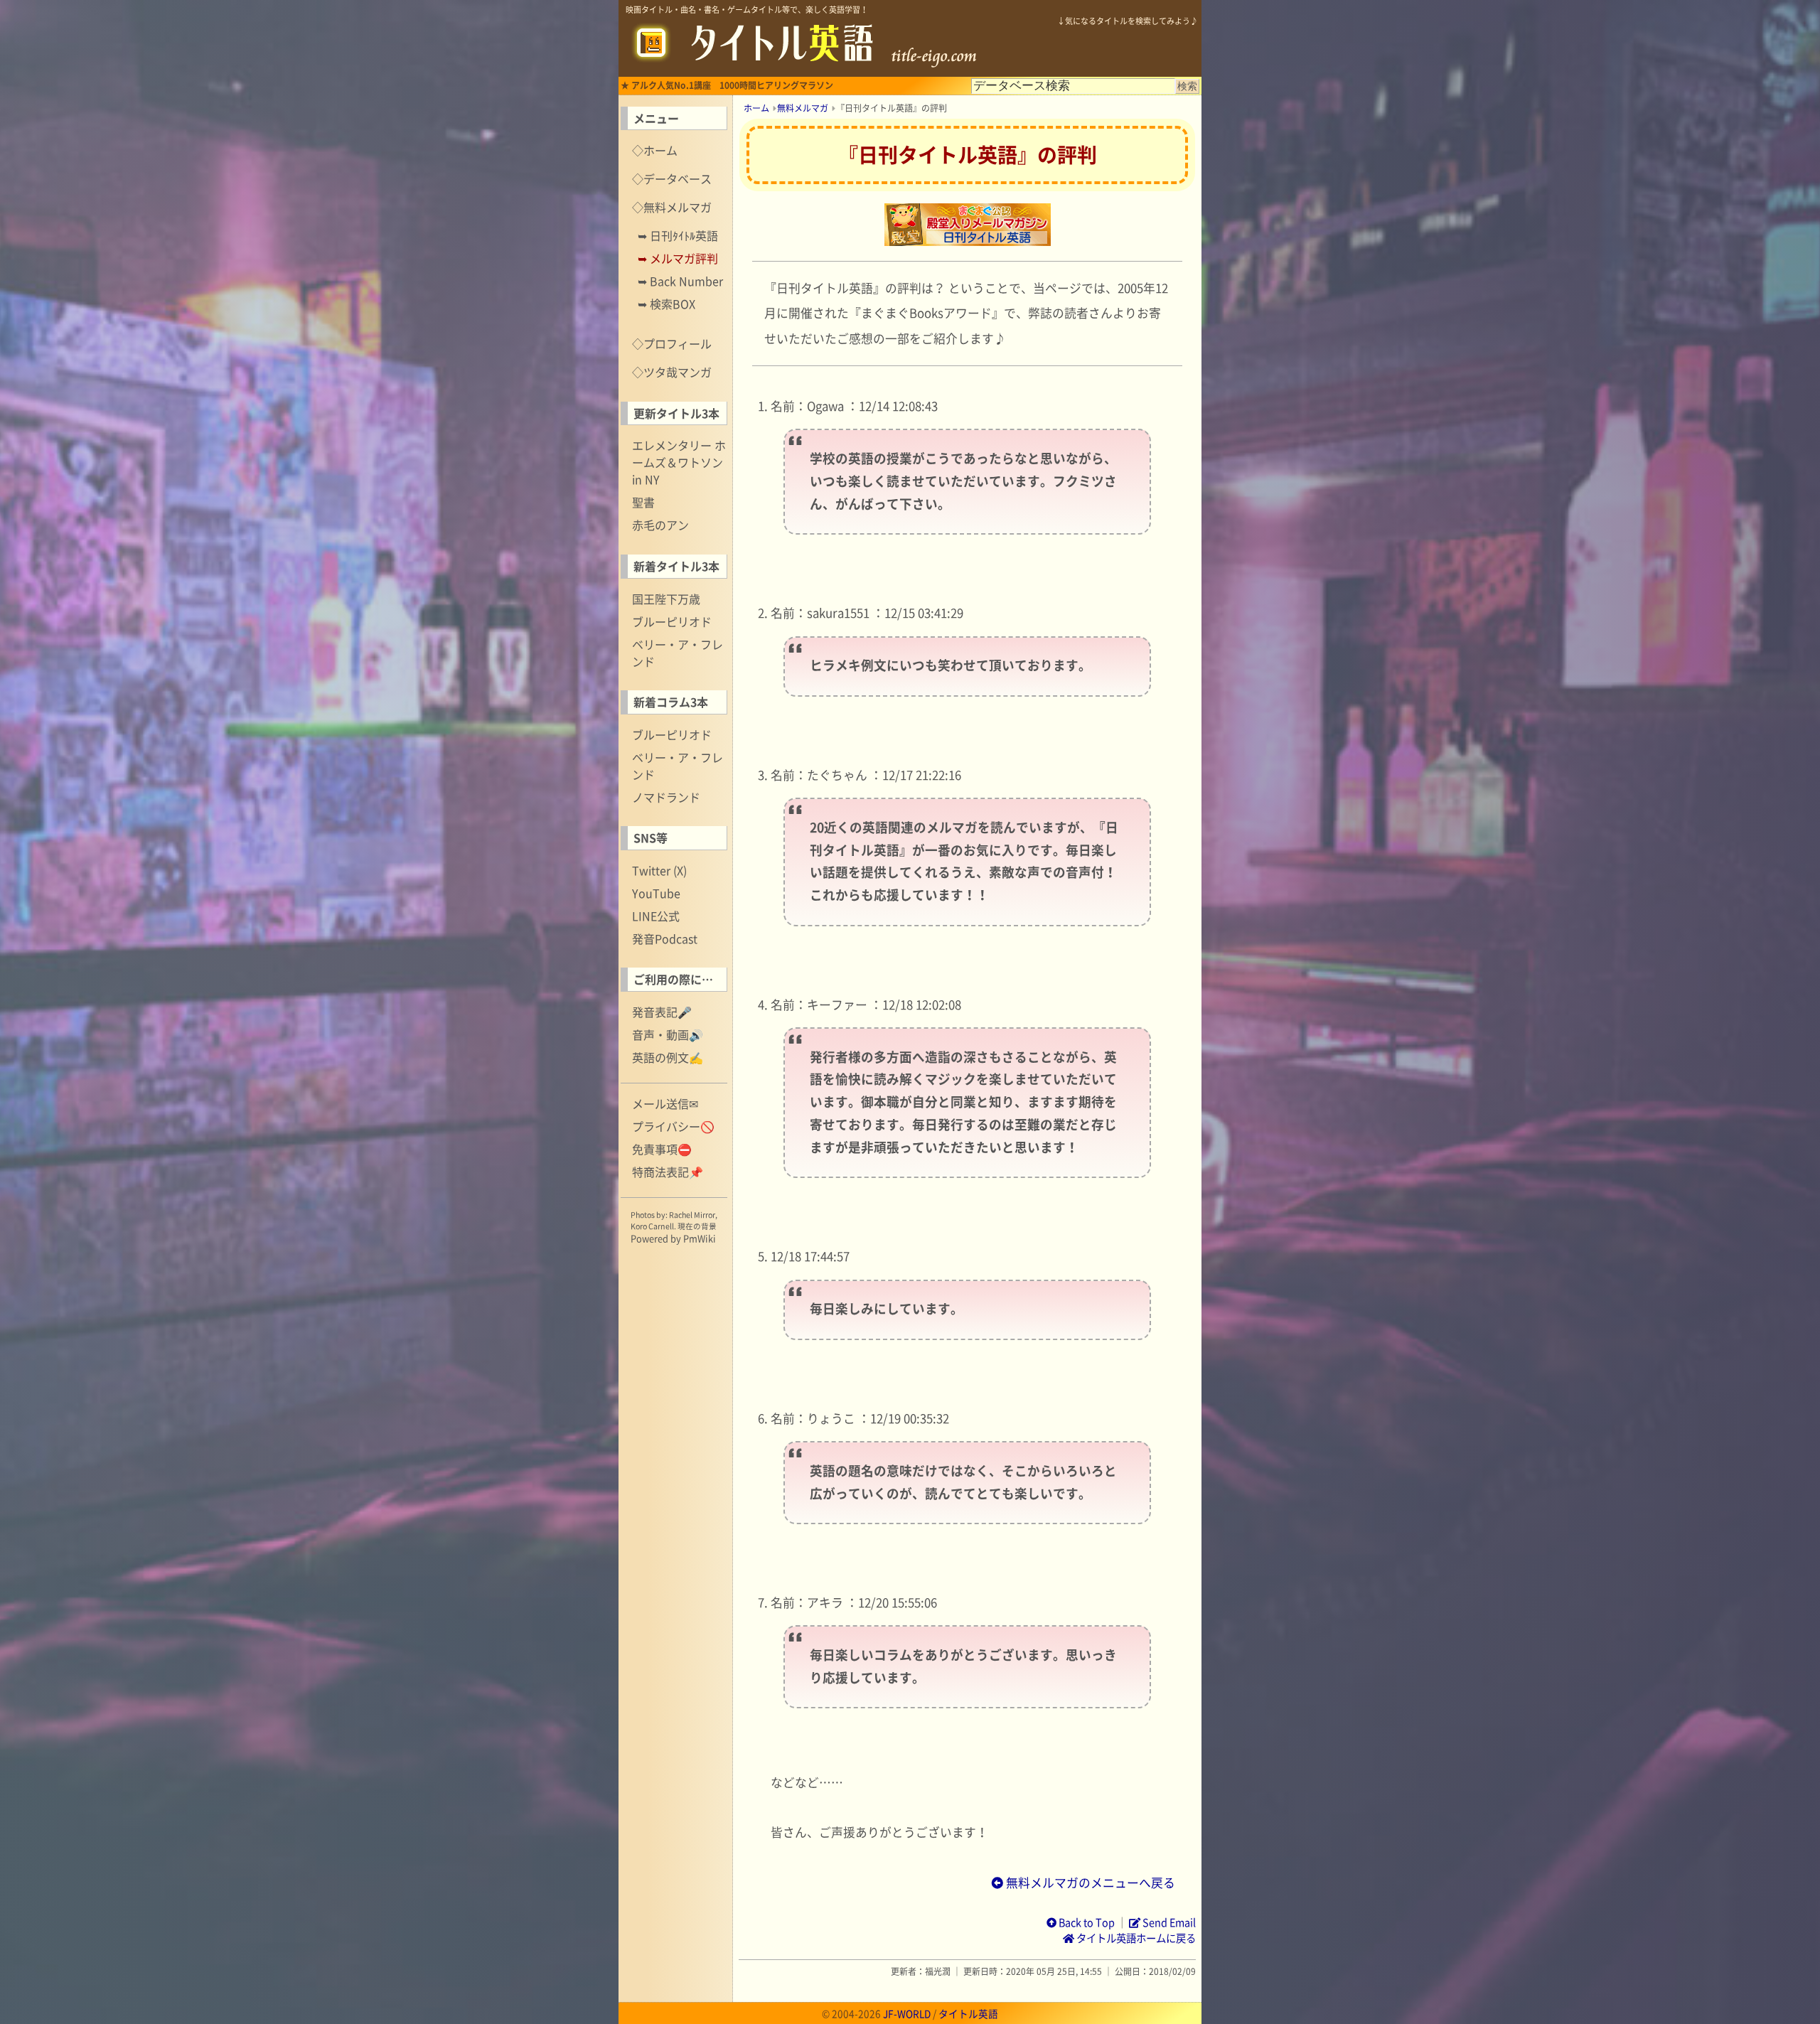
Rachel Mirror (692, 1215)
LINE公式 (656, 916)
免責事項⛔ (662, 1149)
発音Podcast (665, 938)
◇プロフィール (672, 343)
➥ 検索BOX (667, 304)
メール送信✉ (665, 1103)
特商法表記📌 (668, 1172)
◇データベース (672, 178)
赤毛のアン (660, 525)
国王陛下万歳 (666, 599)
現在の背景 (697, 1226)
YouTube (656, 893)
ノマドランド (666, 797)
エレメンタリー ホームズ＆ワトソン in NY (679, 462)
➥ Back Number (680, 281)
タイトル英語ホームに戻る (1135, 1938)
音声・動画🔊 (668, 1034)
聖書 (643, 502)
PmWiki (700, 1238)
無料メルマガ (803, 108)
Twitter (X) (659, 870)
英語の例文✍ (668, 1057)
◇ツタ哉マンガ (672, 372)
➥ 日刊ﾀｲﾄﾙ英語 (678, 235)
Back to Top (1086, 1922)
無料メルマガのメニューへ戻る (1089, 1883)
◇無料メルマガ (672, 207)
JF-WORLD (907, 2013)
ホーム (756, 108)
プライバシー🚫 (673, 1126)
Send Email (1168, 1922)
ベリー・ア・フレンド (678, 653)
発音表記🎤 (662, 1012)
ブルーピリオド (672, 621)
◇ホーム (655, 150)
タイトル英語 (968, 2013)
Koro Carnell (652, 1226)
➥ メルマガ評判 (678, 258)
